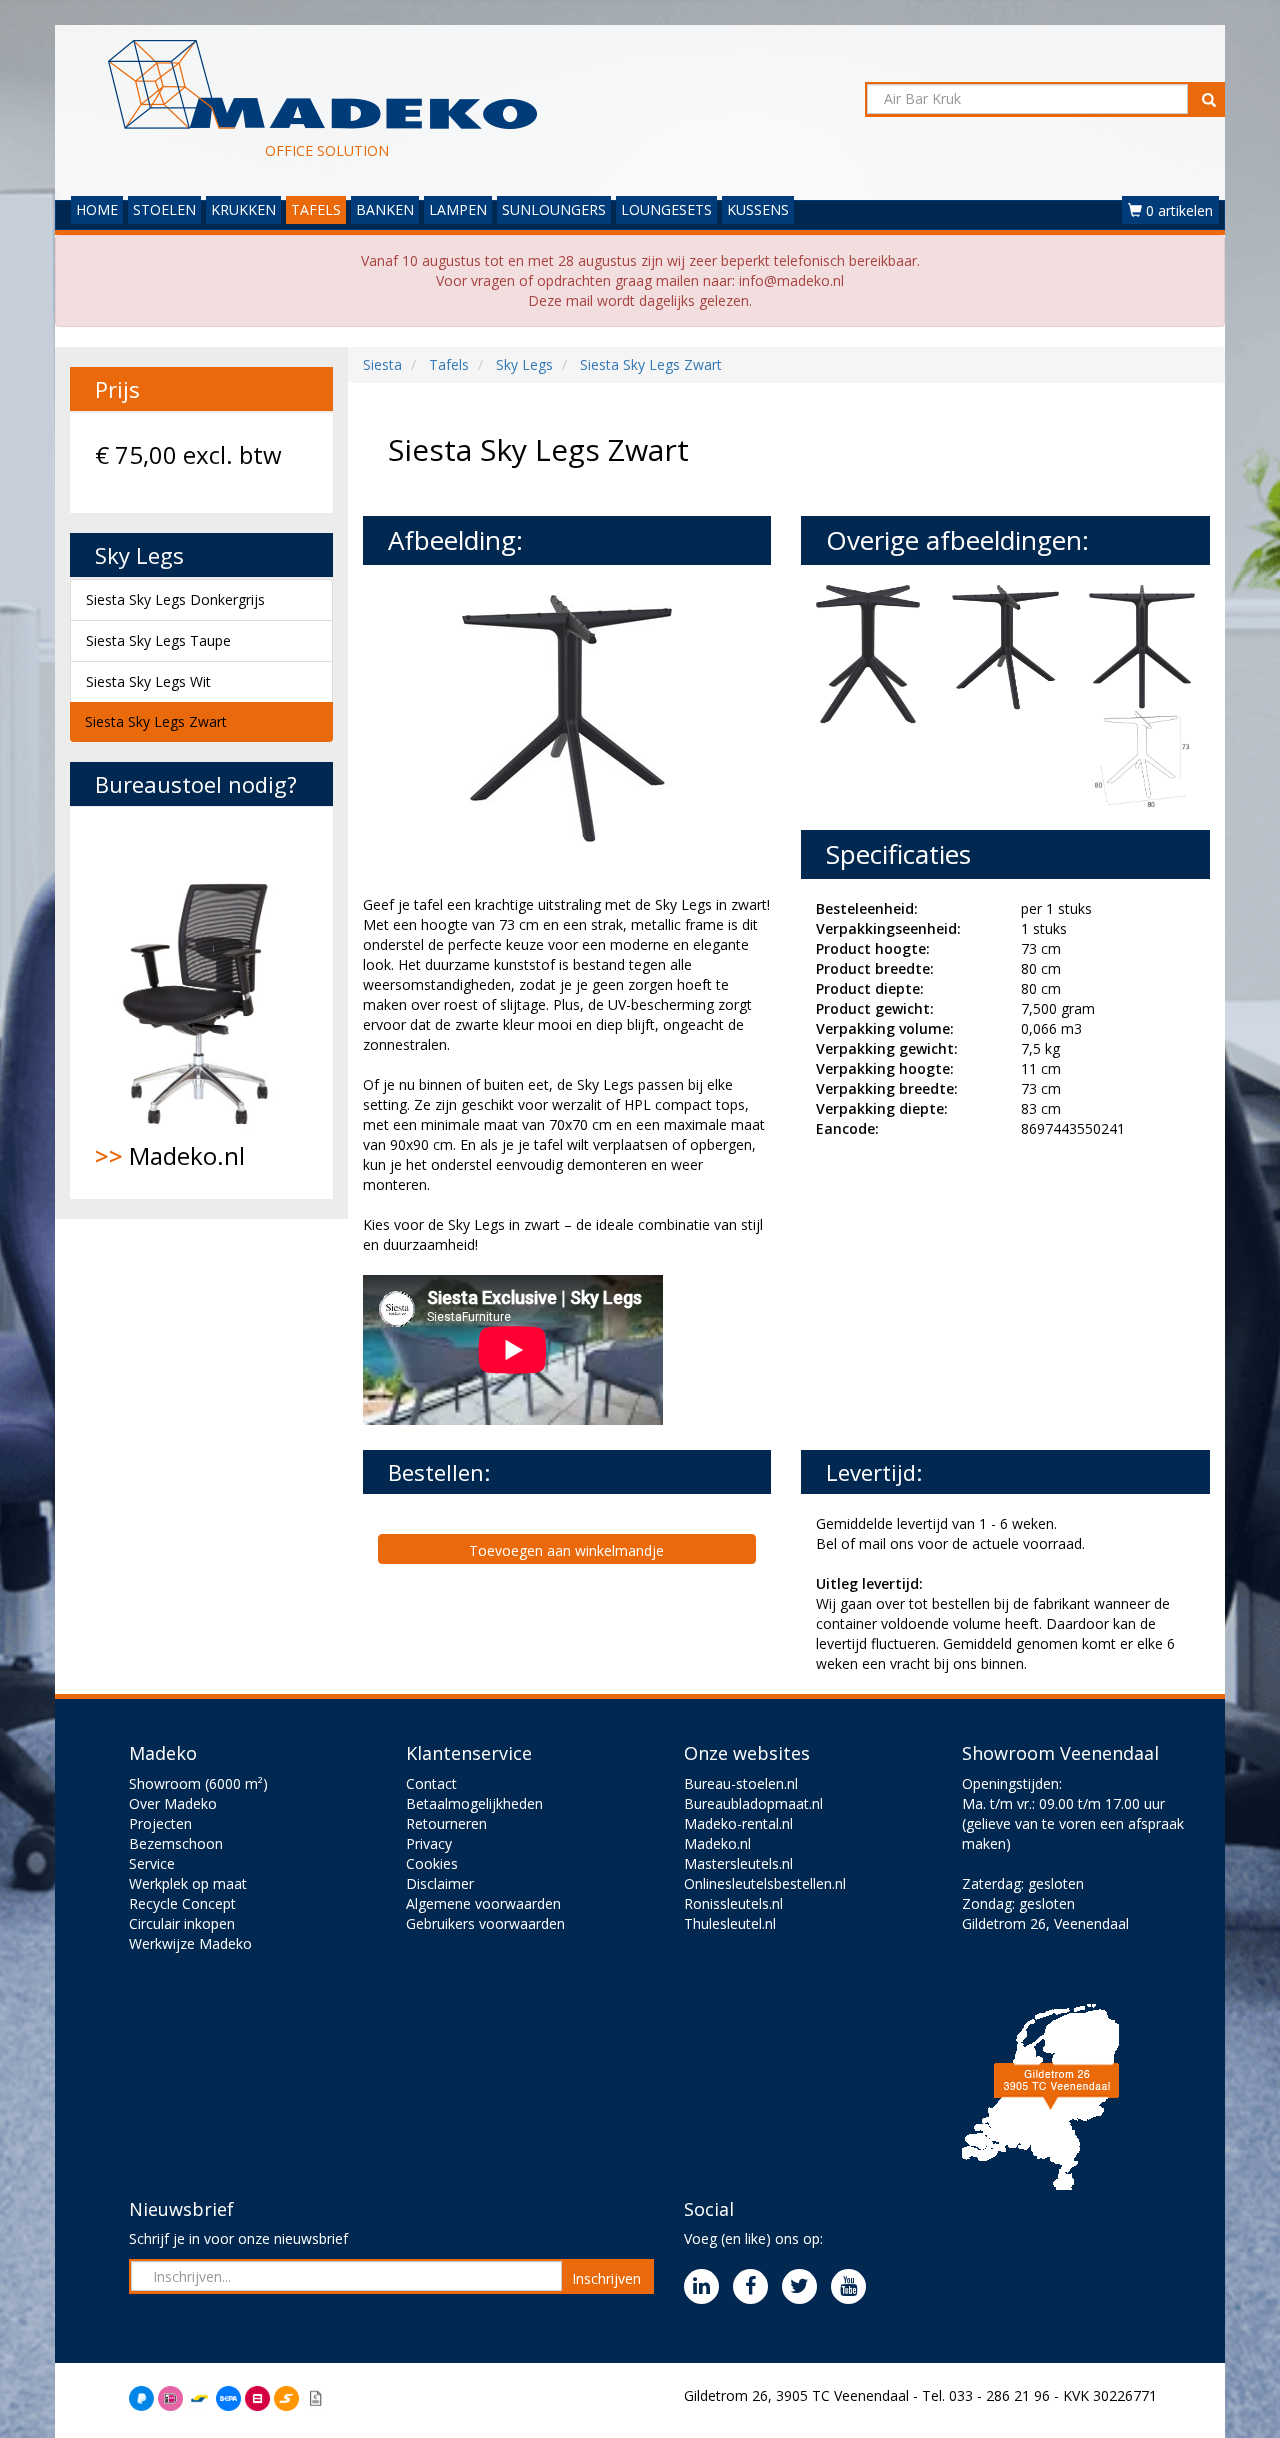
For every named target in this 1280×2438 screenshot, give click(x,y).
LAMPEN (458, 209)
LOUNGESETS (666, 209)
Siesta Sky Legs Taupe (158, 640)
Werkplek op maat (188, 1883)
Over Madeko (173, 1803)
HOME (97, 209)
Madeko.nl (170, 1155)
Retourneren (446, 1823)
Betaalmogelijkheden (474, 1803)
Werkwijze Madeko (190, 1943)
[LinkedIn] (706, 2287)
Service (152, 1863)
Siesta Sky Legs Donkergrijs (175, 599)
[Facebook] (755, 2287)
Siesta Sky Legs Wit (148, 681)
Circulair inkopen (182, 1923)
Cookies (432, 1863)
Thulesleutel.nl (730, 1923)
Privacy (429, 1843)
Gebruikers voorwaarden (485, 1923)
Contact (431, 1783)
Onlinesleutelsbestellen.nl (765, 1883)
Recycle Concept (182, 1903)
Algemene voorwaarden (483, 1903)
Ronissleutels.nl (733, 1903)
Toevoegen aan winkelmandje (566, 1550)
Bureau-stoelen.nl (741, 1783)
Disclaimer (440, 1883)
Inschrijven (606, 2278)
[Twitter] (804, 2287)
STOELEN (164, 209)
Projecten (160, 1823)
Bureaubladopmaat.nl (753, 1803)
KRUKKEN (243, 209)
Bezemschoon (176, 1843)
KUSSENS (758, 209)
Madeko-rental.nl (738, 1823)
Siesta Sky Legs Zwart (156, 721)
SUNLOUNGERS (554, 209)
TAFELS (316, 209)
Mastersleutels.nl (738, 1863)
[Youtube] (853, 2287)
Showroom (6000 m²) (198, 1783)
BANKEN (385, 209)
